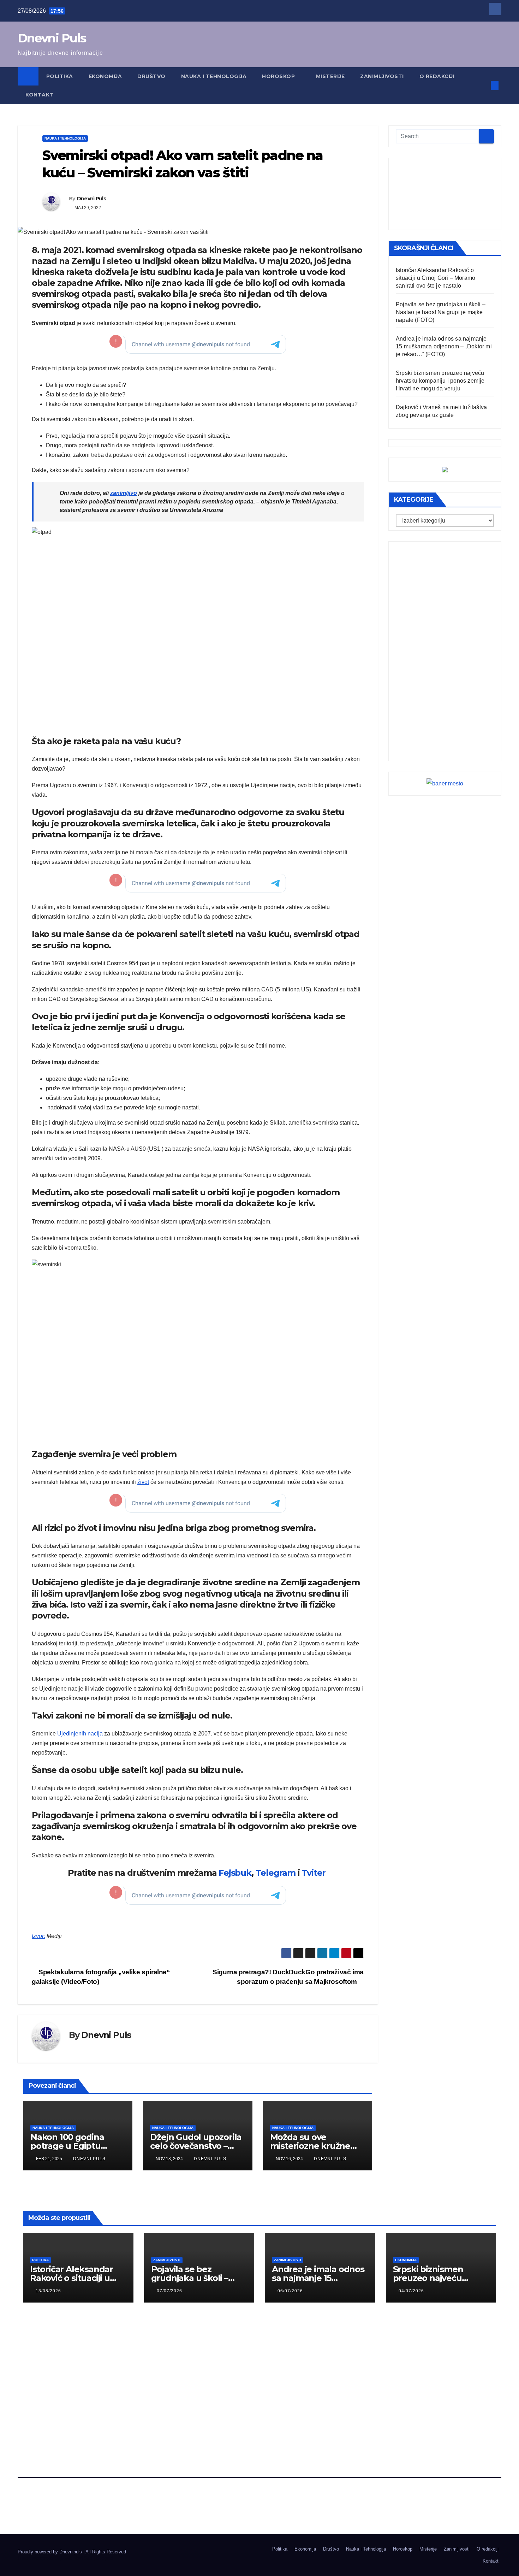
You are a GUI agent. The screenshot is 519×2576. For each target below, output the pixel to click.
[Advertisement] (445, 194)
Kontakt (40, 95)
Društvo (151, 76)
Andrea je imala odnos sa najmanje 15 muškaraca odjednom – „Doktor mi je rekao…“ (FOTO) (444, 346)
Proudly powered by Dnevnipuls (50, 2552)
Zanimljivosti (382, 76)
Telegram (276, 1873)
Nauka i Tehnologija (214, 76)
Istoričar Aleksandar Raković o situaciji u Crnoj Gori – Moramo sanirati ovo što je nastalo (436, 278)
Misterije (330, 76)
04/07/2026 (411, 2291)
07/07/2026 (169, 2291)
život (143, 1482)
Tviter (315, 1873)
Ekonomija (105, 76)
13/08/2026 (48, 2291)
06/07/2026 (290, 2291)
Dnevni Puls (52, 38)
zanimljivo (124, 493)
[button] (483, 85)
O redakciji (437, 76)
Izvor (38, 1936)
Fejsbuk (235, 1873)
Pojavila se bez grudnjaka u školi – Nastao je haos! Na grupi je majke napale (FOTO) (441, 312)
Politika (60, 76)
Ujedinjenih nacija (80, 1734)
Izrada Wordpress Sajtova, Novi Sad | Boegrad (65, 2558)
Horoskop (279, 76)
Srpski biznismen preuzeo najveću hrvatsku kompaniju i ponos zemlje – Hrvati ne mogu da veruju (443, 381)
